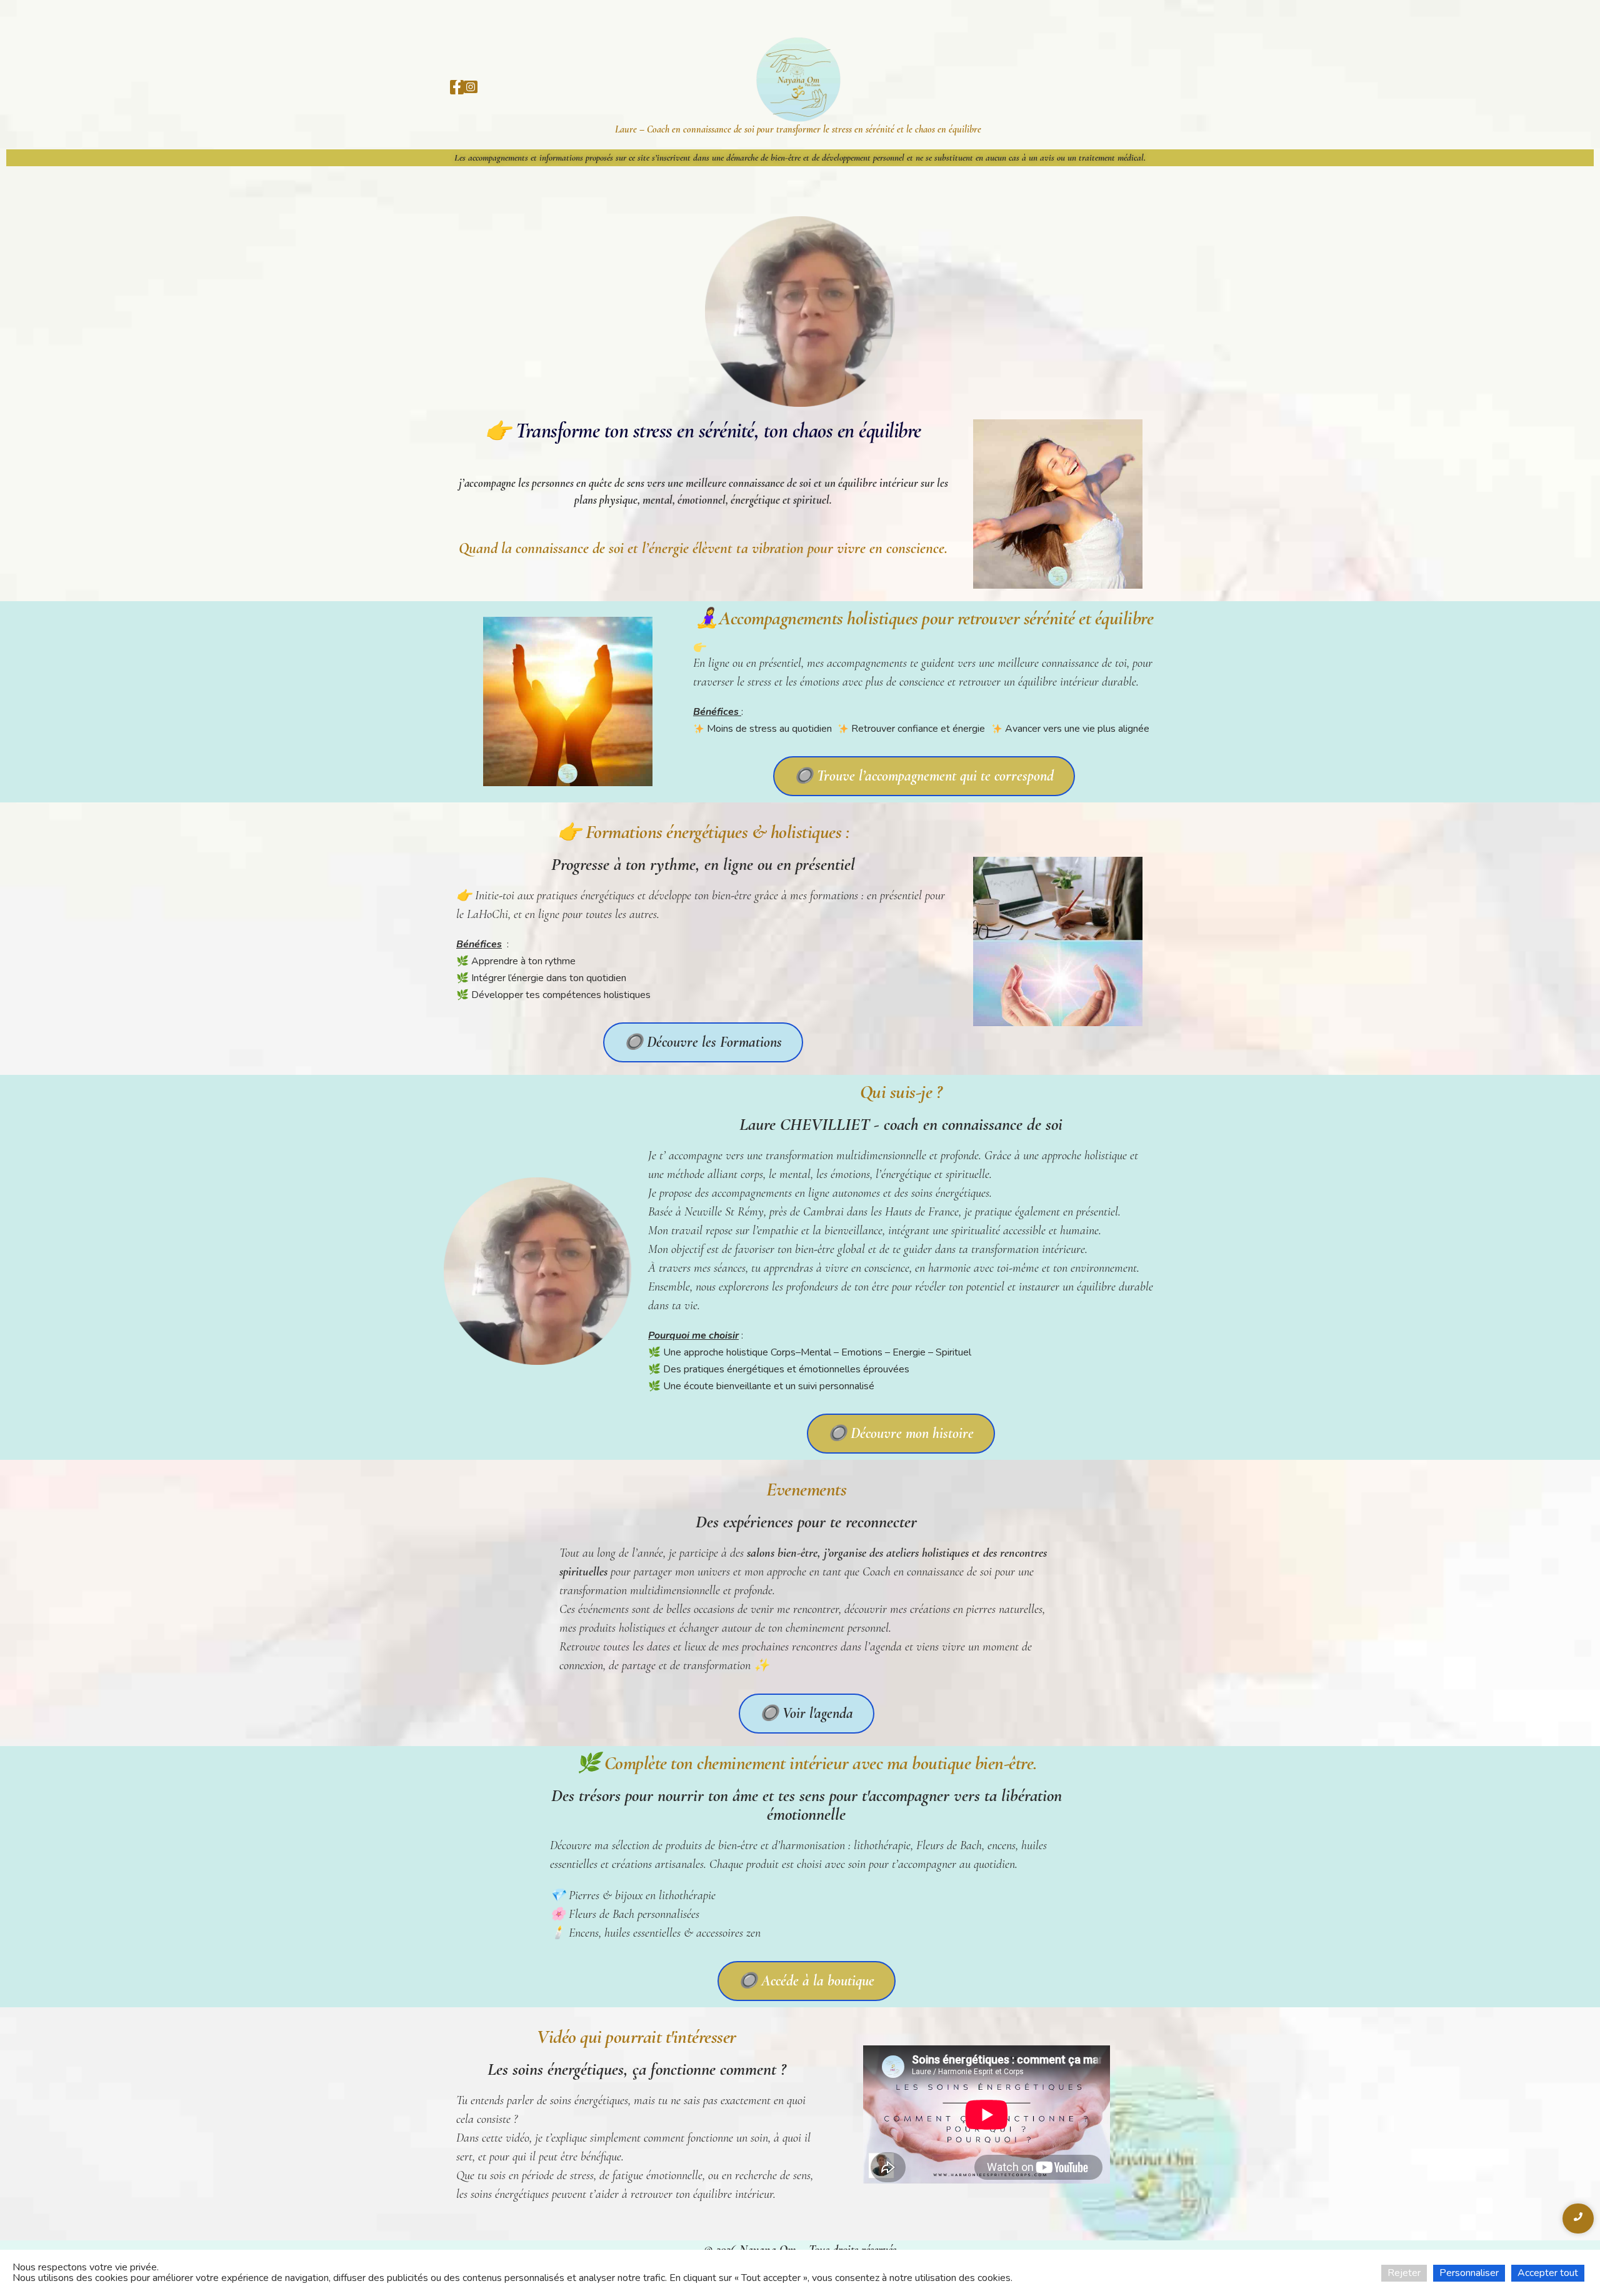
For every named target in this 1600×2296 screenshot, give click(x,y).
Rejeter (1404, 2273)
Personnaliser (1469, 2273)
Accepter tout (1548, 2273)
